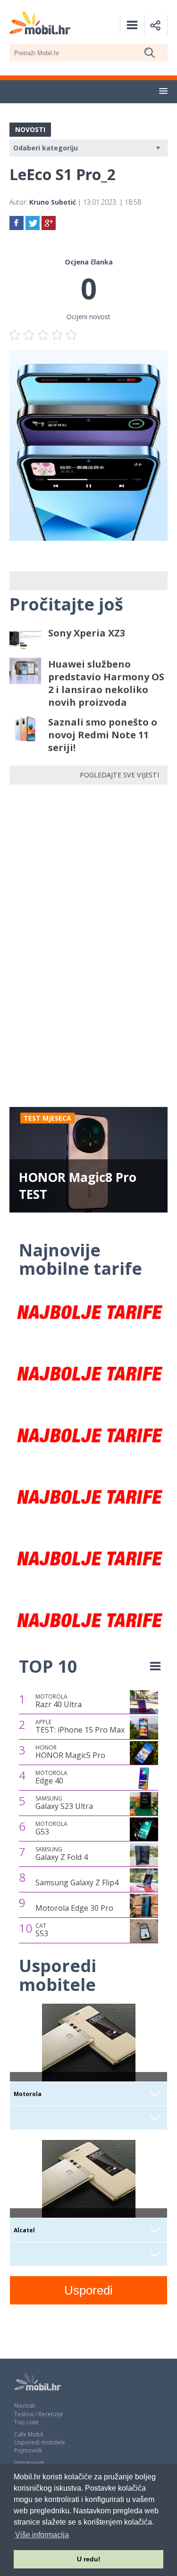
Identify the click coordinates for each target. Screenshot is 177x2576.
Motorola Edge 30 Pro (74, 1908)
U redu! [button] (89, 2559)
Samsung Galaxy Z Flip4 (77, 1882)
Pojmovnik (28, 2450)
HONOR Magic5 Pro (70, 1752)
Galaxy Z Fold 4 (62, 1854)
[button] (163, 91)
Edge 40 (51, 1777)
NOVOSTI (30, 129)
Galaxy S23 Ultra (64, 1803)
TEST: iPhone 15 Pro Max (80, 1726)
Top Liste (26, 2422)
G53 (51, 1828)
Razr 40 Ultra (59, 1701)
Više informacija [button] (42, 2535)
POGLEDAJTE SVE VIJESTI (119, 775)
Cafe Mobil (29, 2434)
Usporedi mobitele (40, 2442)
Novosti (25, 2406)
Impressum (29, 2463)
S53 (42, 1930)
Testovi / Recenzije (39, 2414)
